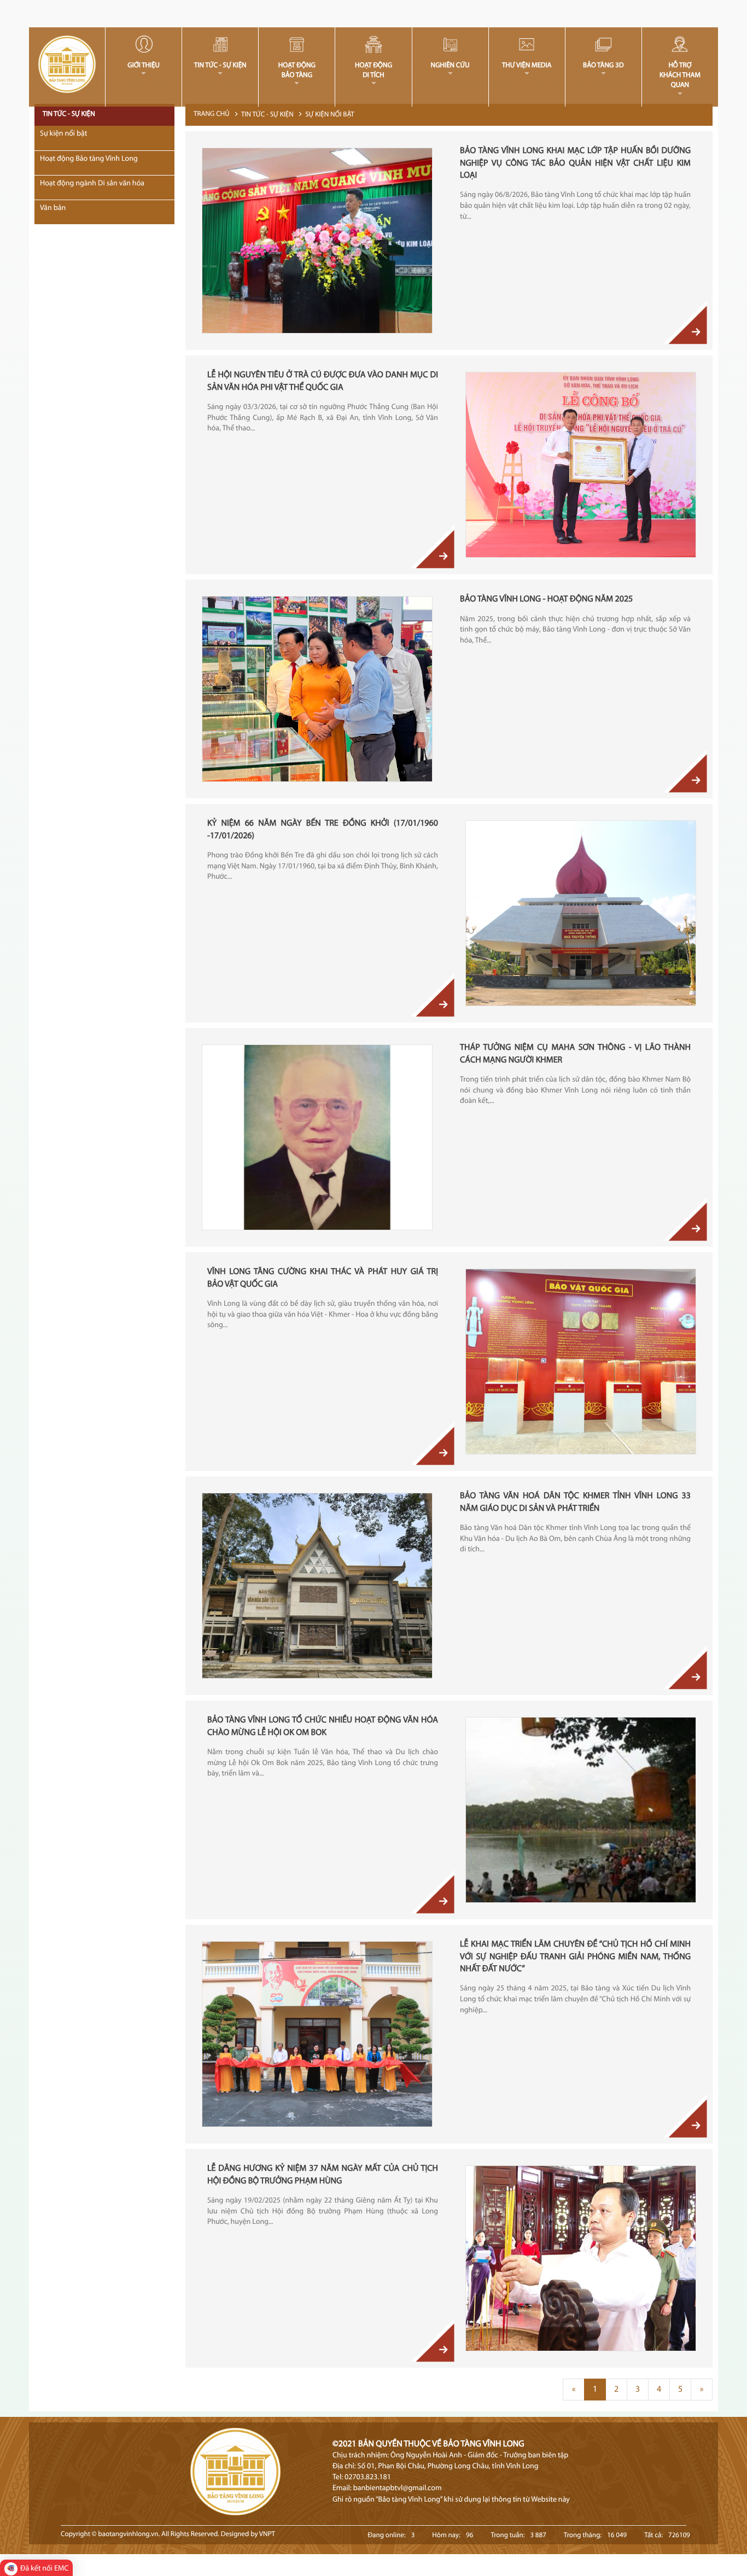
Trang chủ (212, 115)
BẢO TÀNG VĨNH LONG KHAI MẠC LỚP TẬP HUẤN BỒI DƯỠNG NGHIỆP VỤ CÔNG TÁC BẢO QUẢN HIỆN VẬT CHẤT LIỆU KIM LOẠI (575, 163)
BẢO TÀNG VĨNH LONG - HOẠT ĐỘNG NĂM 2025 (546, 599)
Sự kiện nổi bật (330, 115)
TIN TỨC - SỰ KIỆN (267, 115)
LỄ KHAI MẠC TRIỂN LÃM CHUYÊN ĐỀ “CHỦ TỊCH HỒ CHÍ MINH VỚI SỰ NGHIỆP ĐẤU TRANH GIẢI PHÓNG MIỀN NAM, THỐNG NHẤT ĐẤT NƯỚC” (575, 1957)
